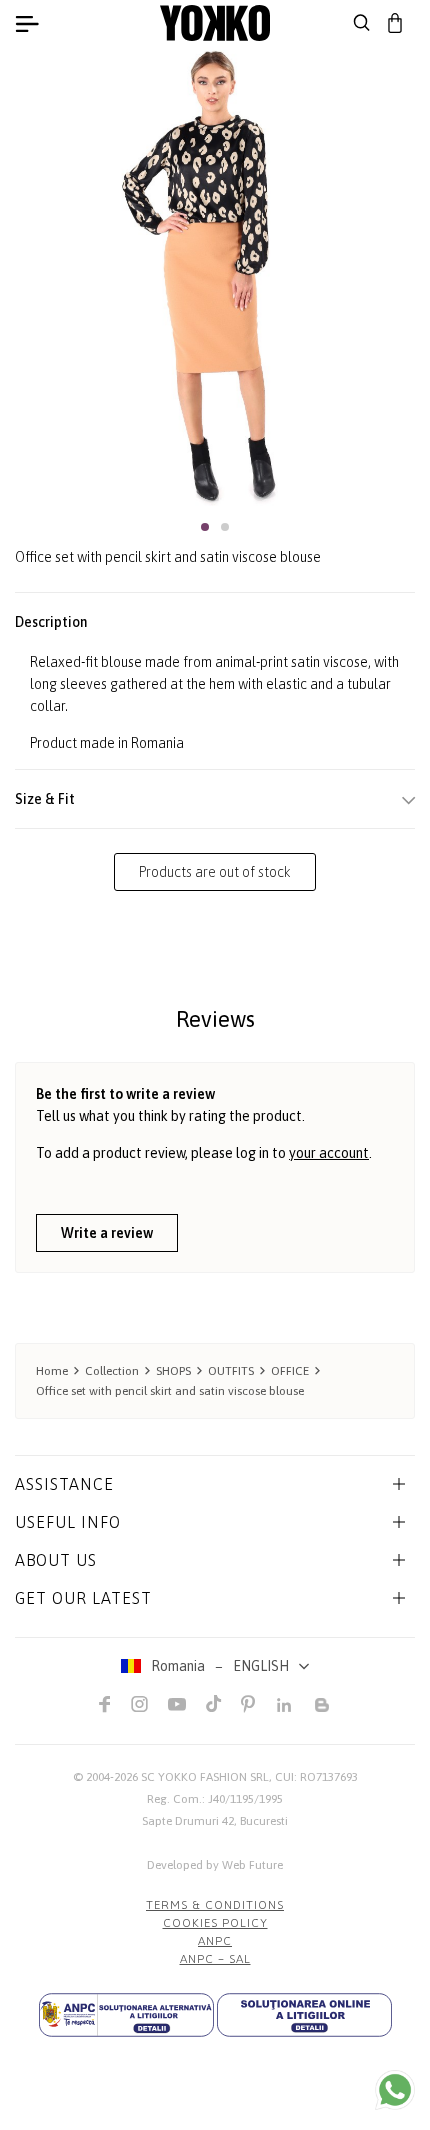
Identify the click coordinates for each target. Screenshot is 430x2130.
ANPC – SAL (215, 1959)
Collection (112, 1371)
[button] (205, 527)
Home (52, 1371)
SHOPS (173, 1371)
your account (329, 1153)
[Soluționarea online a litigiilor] (304, 2015)
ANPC (215, 1941)
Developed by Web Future (215, 1865)
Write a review (107, 1233)
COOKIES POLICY (215, 1923)
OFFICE (290, 1371)
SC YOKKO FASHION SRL (205, 1777)
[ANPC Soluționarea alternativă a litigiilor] (126, 2015)
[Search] (362, 23)
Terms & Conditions (215, 1905)
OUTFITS (231, 1371)
